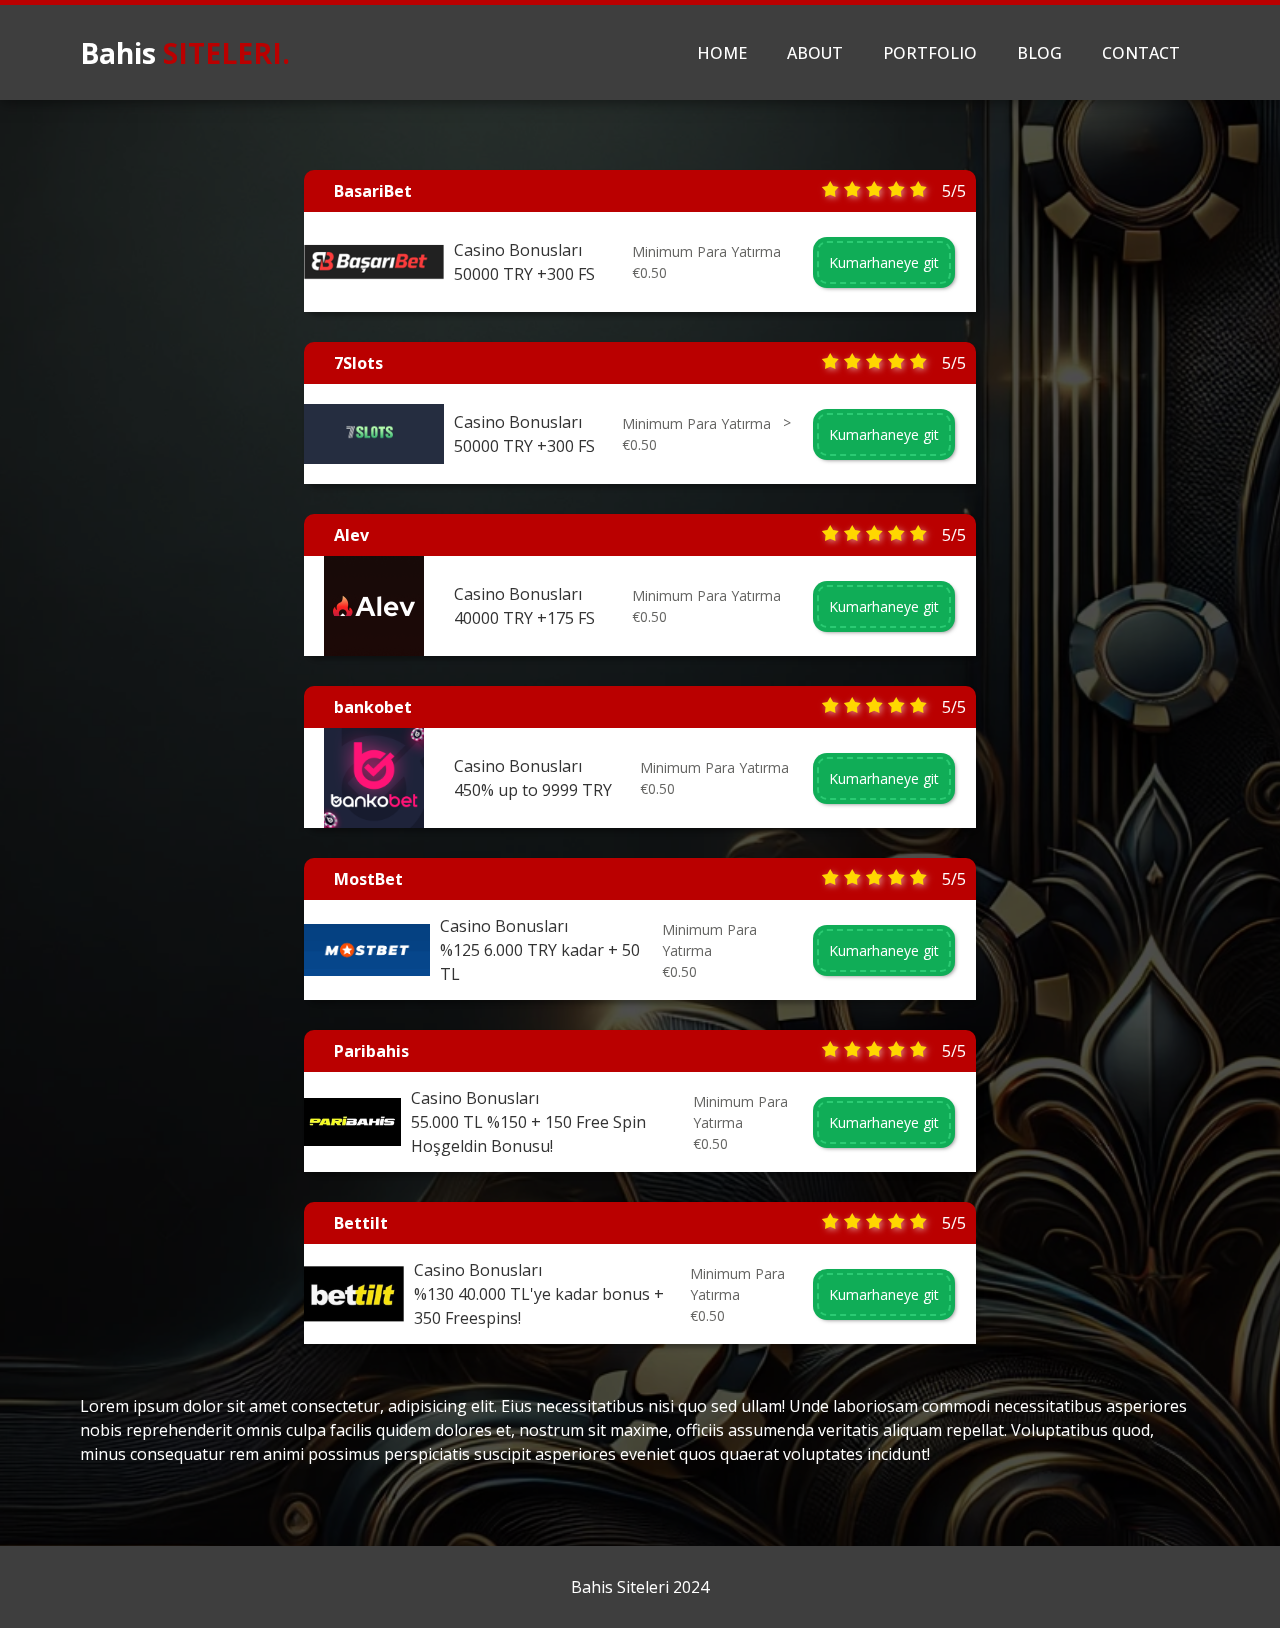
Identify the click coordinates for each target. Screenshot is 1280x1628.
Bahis (185, 53)
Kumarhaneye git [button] (884, 262)
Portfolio (930, 53)
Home (722, 53)
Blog (1039, 53)
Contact (1141, 53)
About (815, 53)
